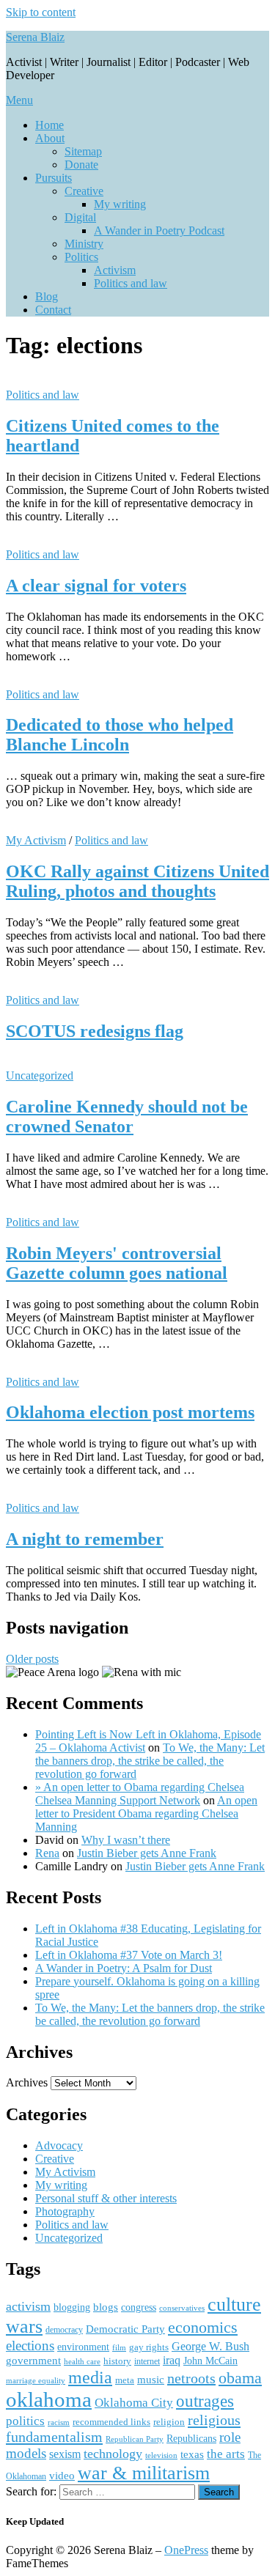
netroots (191, 2378)
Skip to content (41, 12)
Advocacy (59, 2145)
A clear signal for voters (96, 586)
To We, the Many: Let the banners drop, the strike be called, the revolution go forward (150, 1761)
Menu (19, 100)
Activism (115, 270)
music (151, 2380)
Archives (27, 2082)
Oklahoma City (134, 2403)
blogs (106, 2307)
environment (83, 2347)
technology (113, 2454)
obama (240, 2378)
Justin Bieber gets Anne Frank (147, 1853)
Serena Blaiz (35, 37)
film (119, 2347)
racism (59, 2422)
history (117, 2361)
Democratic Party (125, 2329)
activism (28, 2306)
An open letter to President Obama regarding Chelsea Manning (146, 1813)
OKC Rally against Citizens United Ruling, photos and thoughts (137, 881)
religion (169, 2422)
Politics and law (131, 283)
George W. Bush (210, 2346)
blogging (72, 2307)
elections (30, 2346)
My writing (120, 204)
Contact (53, 310)
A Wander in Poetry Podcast (159, 230)
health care (82, 2362)
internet (147, 2361)
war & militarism (144, 2473)
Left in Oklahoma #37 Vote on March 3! (129, 1955)
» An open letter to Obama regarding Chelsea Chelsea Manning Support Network (140, 1794)
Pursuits (54, 178)
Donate (81, 165)
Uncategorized (40, 1075)
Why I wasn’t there (126, 1840)
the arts (226, 2454)
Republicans (191, 2439)
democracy (64, 2330)
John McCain (210, 2361)
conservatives (182, 2308)
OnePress (186, 2550)
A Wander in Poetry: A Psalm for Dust (124, 1968)
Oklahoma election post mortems (130, 1412)
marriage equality (36, 2381)
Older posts (32, 1659)
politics (25, 2421)
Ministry (84, 244)
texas (192, 2454)
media (90, 2377)
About (50, 138)
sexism (65, 2454)
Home (49, 125)
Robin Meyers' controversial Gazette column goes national (117, 1263)
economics (203, 2328)
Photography (65, 2211)
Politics (81, 257)
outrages (205, 2401)
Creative (84, 191)
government (33, 2361)
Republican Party (135, 2439)
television (161, 2455)
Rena (47, 1853)
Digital (80, 217)
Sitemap (83, 151)
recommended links (111, 2422)
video (62, 2476)
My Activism (36, 840)
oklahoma (49, 2399)
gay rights (149, 2347)
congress (139, 2307)
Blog (47, 296)
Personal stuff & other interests (106, 2198)
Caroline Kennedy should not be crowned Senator (127, 1117)
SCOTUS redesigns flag (95, 1031)
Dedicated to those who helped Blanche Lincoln (120, 735)
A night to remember (85, 1539)
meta (125, 2380)
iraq (172, 2361)
